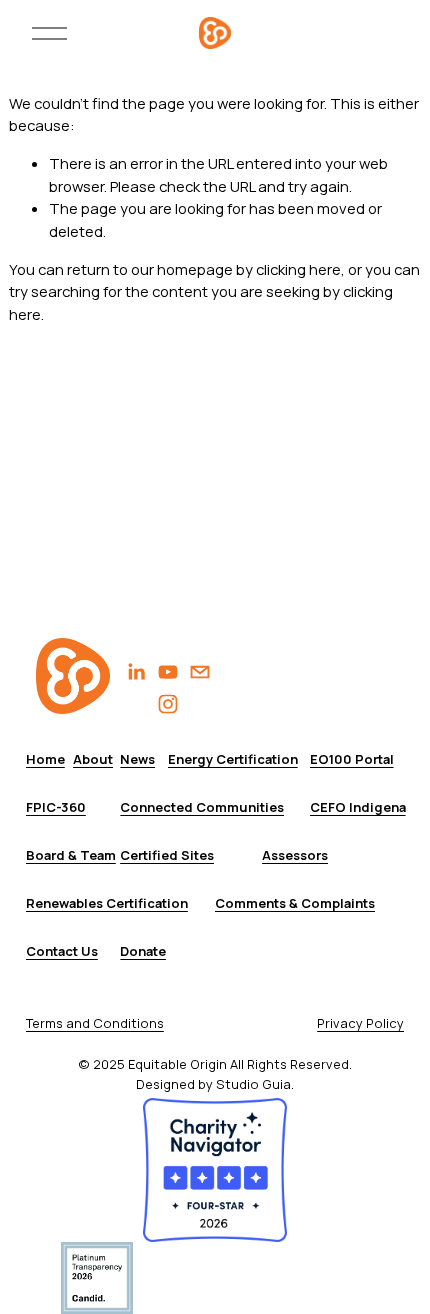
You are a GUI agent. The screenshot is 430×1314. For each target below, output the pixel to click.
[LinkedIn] (136, 672)
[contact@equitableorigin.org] (200, 672)
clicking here (298, 269)
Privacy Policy (360, 1023)
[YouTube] (168, 672)
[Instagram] (168, 704)
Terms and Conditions (95, 1023)
